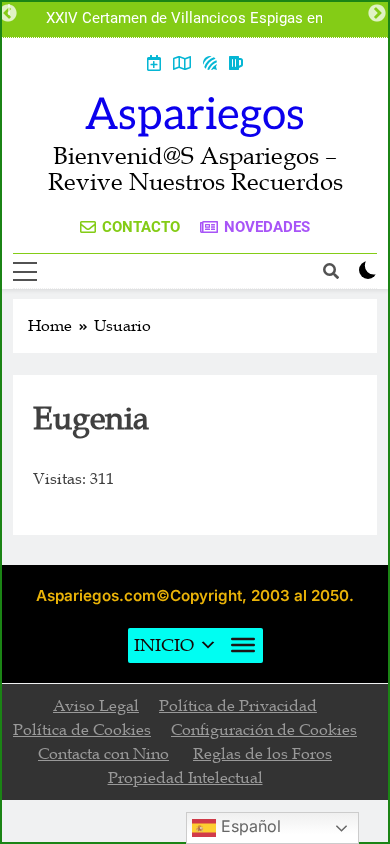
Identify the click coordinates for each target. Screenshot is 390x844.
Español (248, 826)
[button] (164, 645)
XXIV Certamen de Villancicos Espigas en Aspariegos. (184, 19)
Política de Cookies (82, 730)
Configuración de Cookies (264, 730)
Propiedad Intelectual (185, 778)
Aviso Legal (96, 706)
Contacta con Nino (103, 754)
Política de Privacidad (238, 706)
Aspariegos (195, 115)
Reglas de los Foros (262, 754)
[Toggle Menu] (243, 645)
